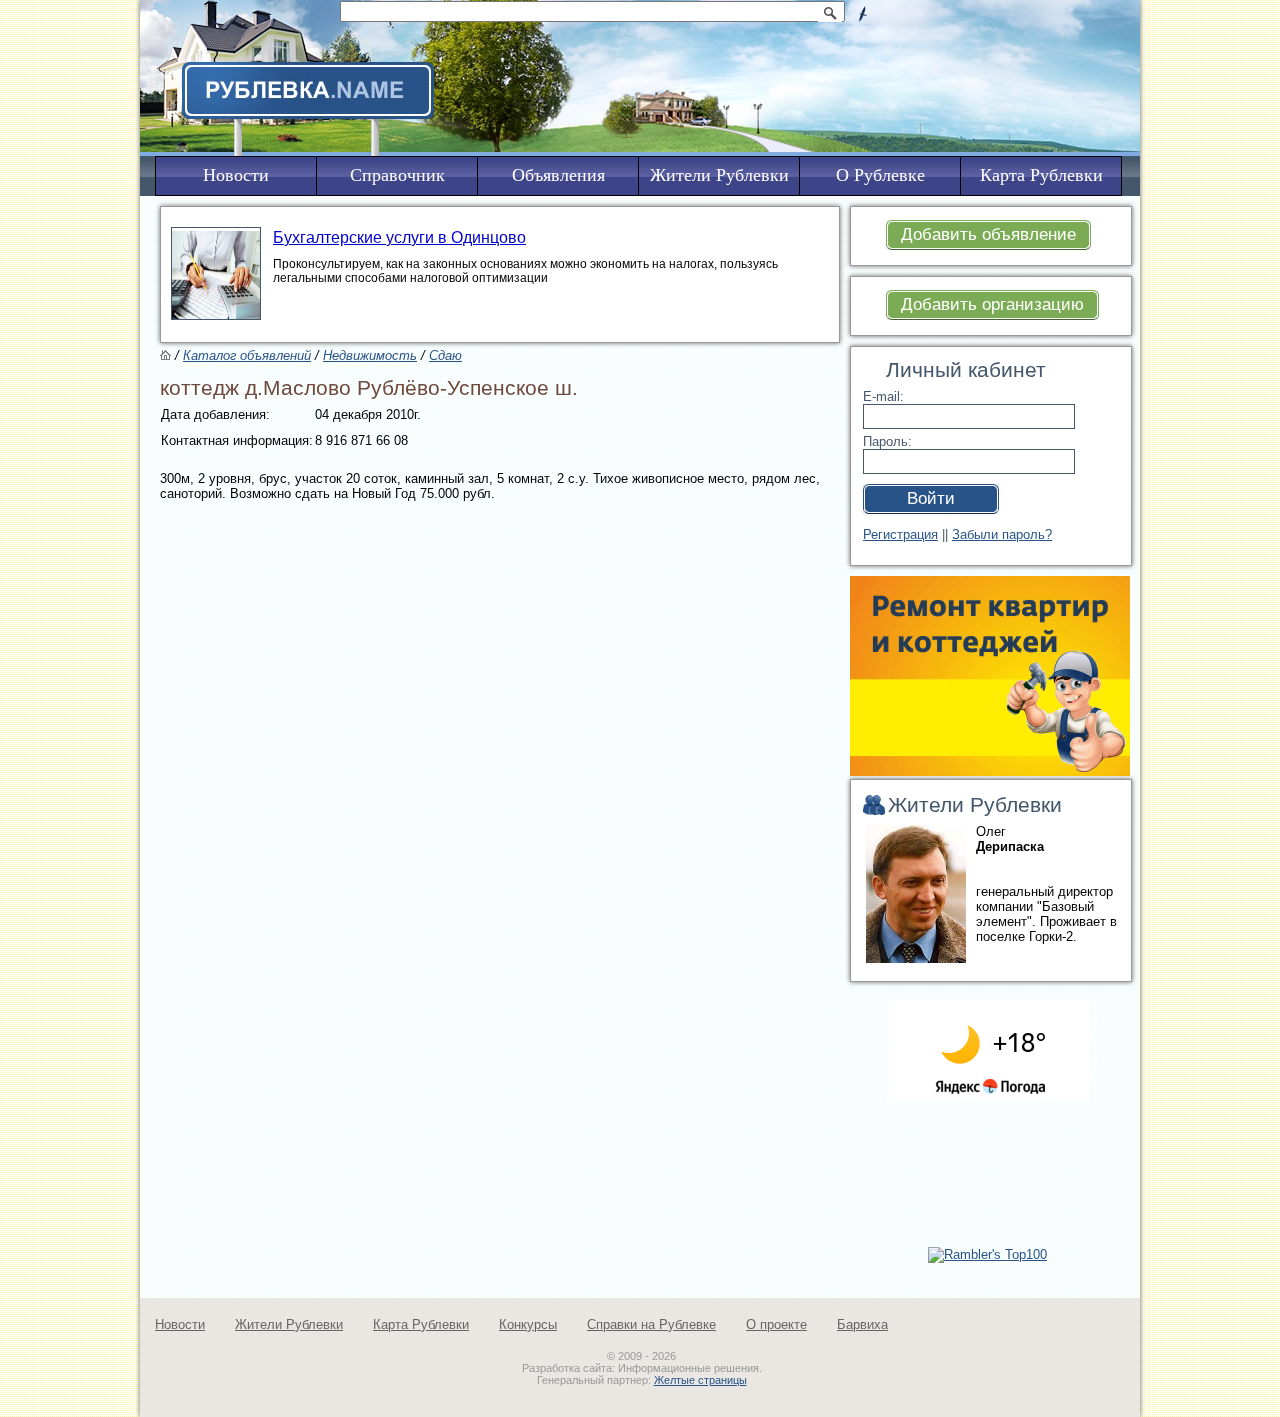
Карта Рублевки (421, 1324)
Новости (180, 1324)
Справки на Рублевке (651, 1324)
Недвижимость (370, 355)
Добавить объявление (988, 234)
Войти (931, 498)
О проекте (776, 1324)
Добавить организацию (992, 304)
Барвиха (862, 1324)
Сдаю (445, 355)
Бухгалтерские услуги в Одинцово (399, 237)
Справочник (397, 175)
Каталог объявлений (247, 355)
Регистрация (900, 534)
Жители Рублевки (289, 1324)
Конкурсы (528, 1324)
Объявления (558, 175)
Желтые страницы (700, 1380)
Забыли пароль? (1002, 534)
